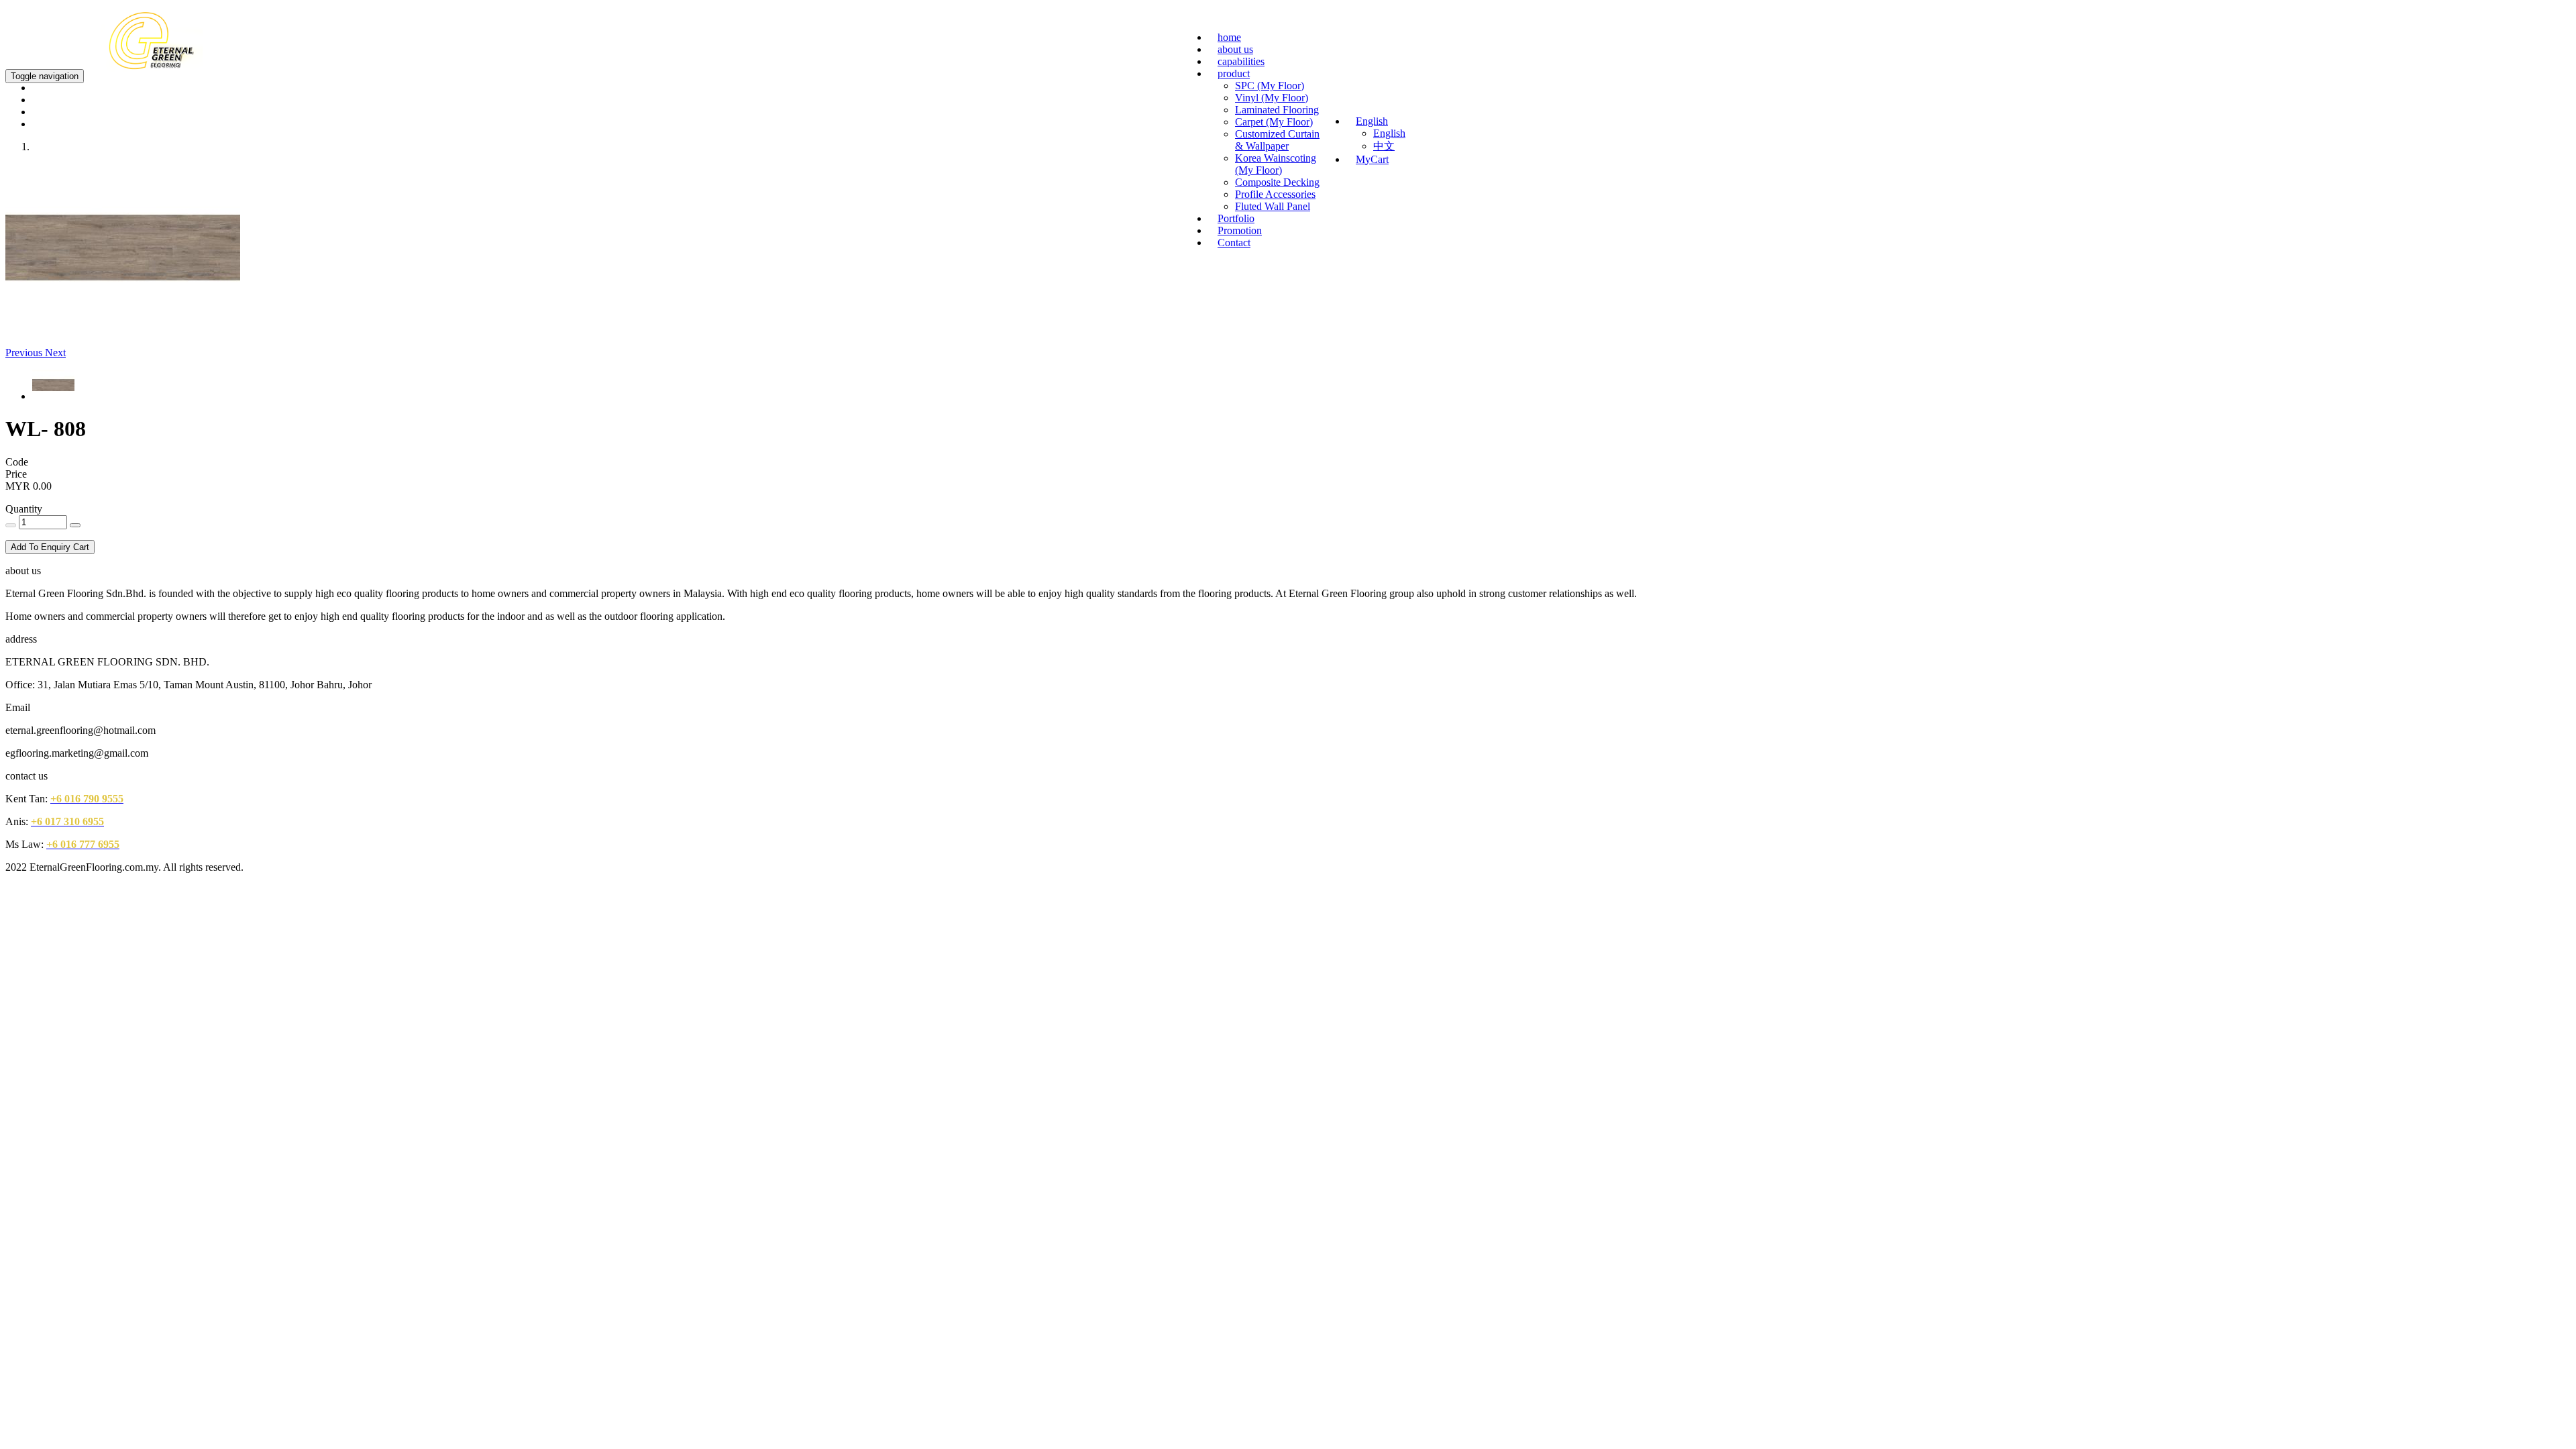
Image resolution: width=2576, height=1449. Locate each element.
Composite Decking (1277, 182)
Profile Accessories (1275, 194)
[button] (25, 353)
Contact (1234, 243)
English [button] (1372, 121)
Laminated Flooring (1277, 110)
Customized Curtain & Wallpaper (1277, 140)
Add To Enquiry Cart (50, 547)
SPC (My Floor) (1270, 86)
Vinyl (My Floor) (1272, 98)
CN (2464, 28)
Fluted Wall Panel (1273, 206)
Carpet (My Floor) (1274, 122)
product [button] (1234, 73)
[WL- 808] (123, 328)
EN (2442, 28)
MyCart (1372, 159)
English (1389, 133)
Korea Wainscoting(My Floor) (1276, 164)
